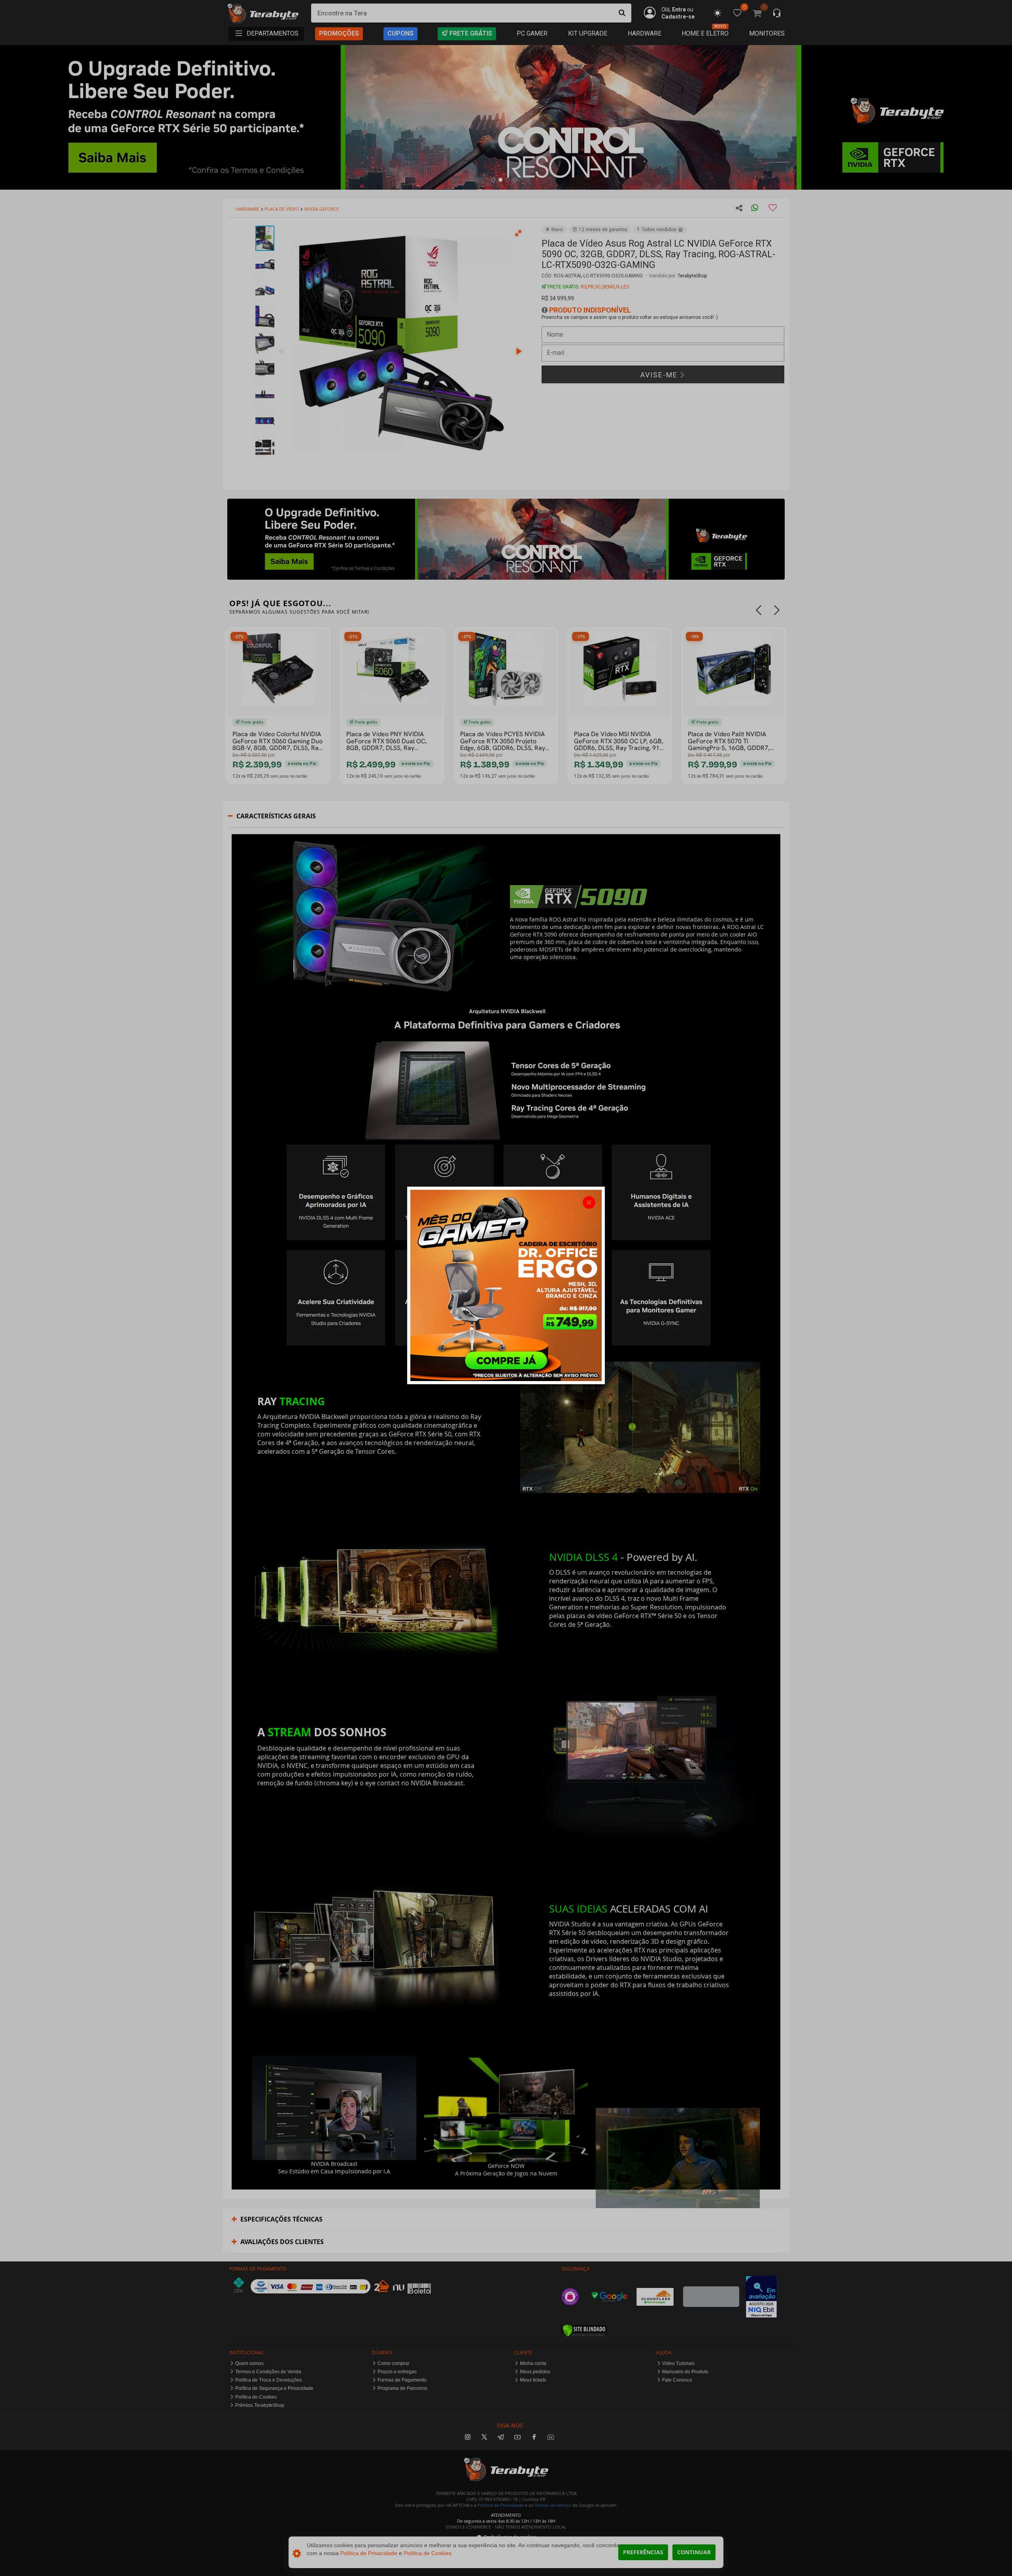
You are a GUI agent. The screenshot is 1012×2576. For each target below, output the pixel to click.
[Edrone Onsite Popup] (506, 1288)
